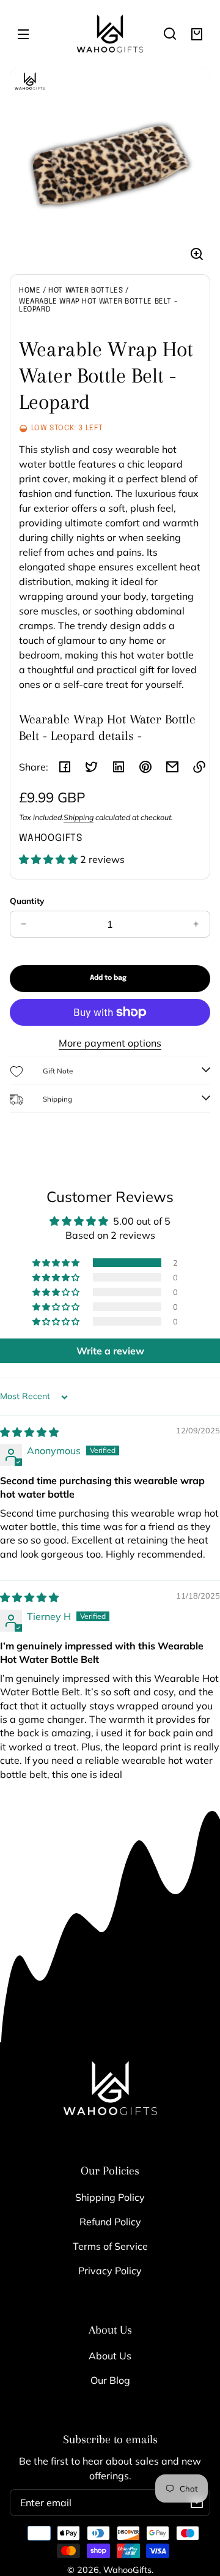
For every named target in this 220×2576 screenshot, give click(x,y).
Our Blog (110, 2380)
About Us (110, 2356)
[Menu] (23, 34)
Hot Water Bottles (86, 291)
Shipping (79, 817)
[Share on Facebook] (65, 767)
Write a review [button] (110, 1351)
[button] (170, 34)
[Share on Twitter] (92, 767)
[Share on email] (172, 767)
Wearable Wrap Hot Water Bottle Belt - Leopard (98, 306)
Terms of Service (110, 2246)
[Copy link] (199, 767)
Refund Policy (110, 2222)
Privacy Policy (110, 2271)
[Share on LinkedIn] (119, 767)
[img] (29, 1432)
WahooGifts (127, 2570)
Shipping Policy (110, 2197)
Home (30, 291)
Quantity (27, 901)
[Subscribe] (197, 2503)
